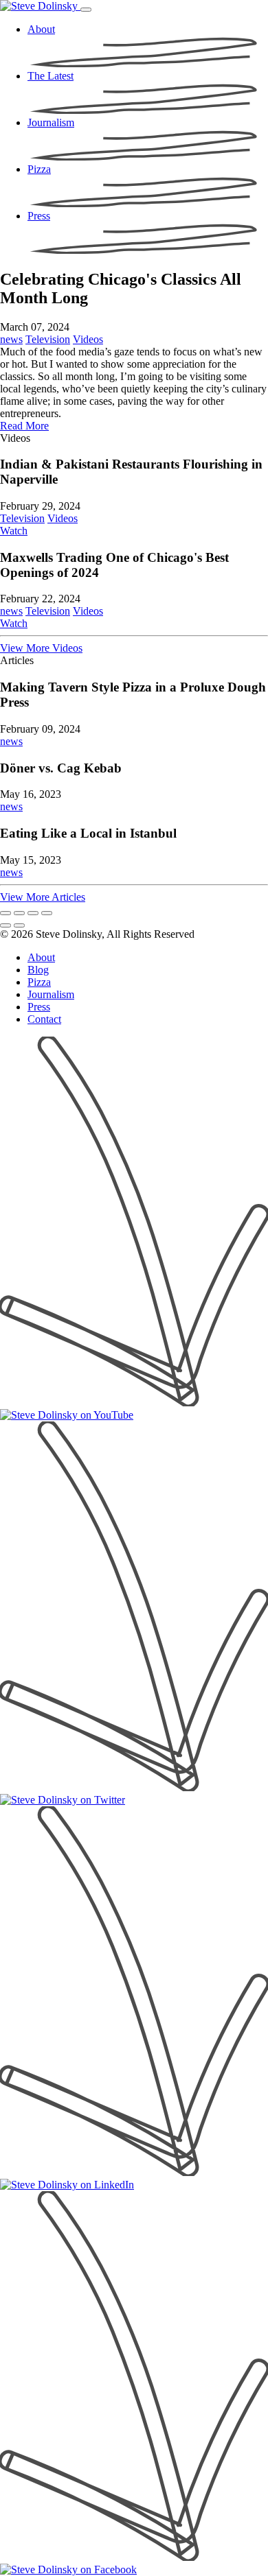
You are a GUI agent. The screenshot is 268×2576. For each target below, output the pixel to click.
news (11, 339)
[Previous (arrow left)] (5, 925)
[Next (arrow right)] (19, 925)
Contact (44, 1019)
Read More (24, 426)
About (41, 957)
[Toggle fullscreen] (33, 913)
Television (48, 339)
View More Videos (41, 648)
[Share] (19, 913)
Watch (14, 531)
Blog (38, 970)
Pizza (39, 982)
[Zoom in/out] (47, 913)
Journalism (51, 994)
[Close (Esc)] (5, 913)
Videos (88, 339)
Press (39, 1007)
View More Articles (43, 897)
